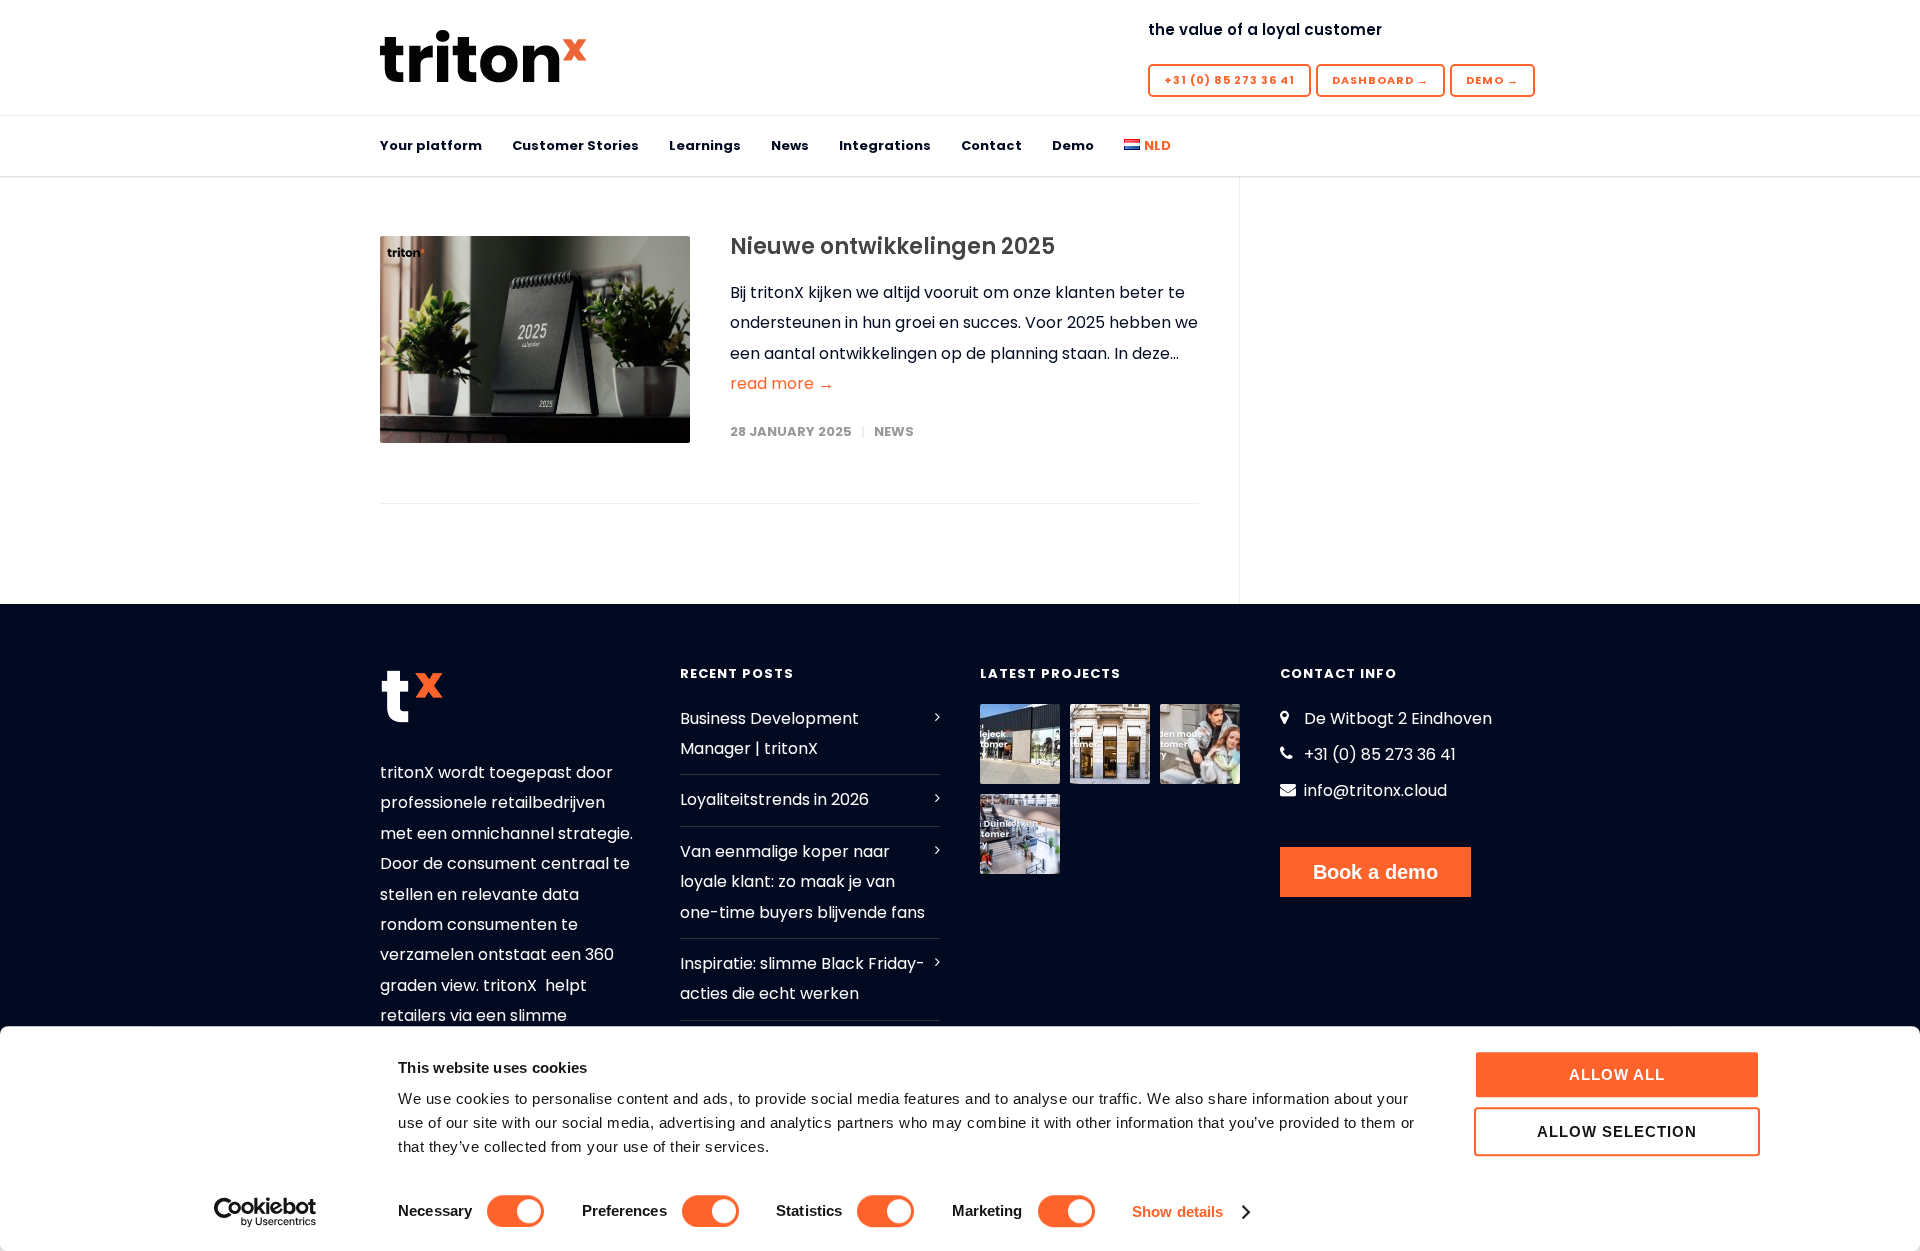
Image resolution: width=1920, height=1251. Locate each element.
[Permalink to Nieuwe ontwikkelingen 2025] (535, 339)
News (790, 145)
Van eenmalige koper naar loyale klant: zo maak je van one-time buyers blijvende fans (802, 882)
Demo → (1492, 80)
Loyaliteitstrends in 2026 (774, 799)
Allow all (1617, 1074)
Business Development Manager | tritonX (769, 733)
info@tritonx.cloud (1375, 790)
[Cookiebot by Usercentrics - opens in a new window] (265, 1212)
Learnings (705, 145)
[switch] (710, 1211)
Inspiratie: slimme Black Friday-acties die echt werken (802, 978)
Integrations (885, 145)
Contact (991, 145)
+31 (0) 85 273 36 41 (1229, 80)
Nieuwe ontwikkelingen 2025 (892, 246)
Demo (1073, 145)
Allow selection (1617, 1131)
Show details (1177, 1211)
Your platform (431, 145)
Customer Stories (575, 145)
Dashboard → (1380, 80)
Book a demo (1375, 872)
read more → (782, 383)
